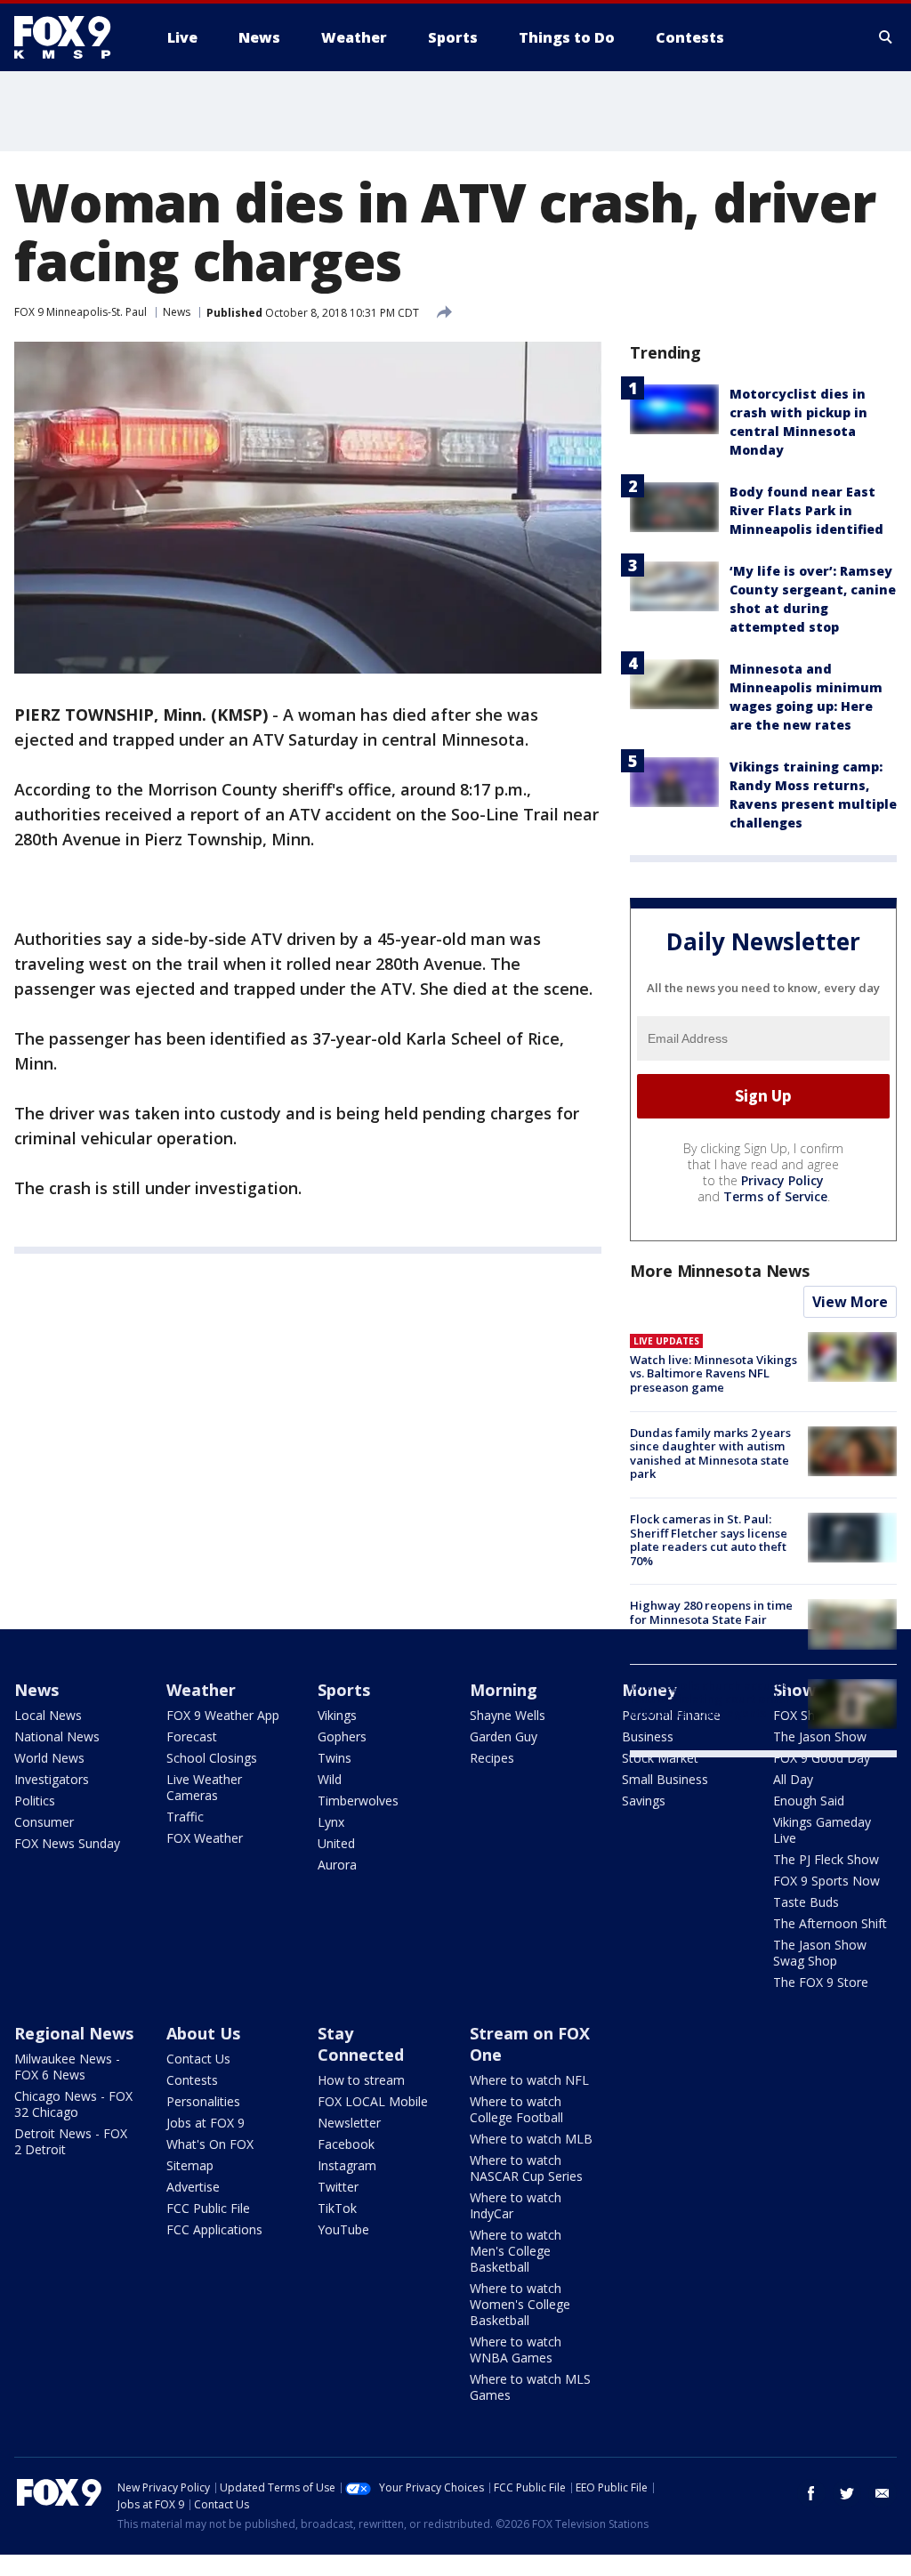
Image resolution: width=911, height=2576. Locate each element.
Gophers (342, 1736)
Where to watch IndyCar (516, 2205)
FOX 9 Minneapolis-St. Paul (81, 312)
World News (49, 1758)
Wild (330, 1779)
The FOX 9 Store (821, 1982)
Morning (504, 1690)
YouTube (343, 2229)
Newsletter (349, 2123)
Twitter (338, 2187)
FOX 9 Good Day (822, 1758)
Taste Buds (806, 1902)
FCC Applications (214, 2229)
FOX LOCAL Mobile (373, 2101)
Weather (201, 1690)
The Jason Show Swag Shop (820, 1953)
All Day (793, 1779)
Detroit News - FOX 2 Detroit (71, 2141)
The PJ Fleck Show (826, 1859)
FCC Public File (208, 2208)
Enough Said (809, 1801)
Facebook (346, 2144)
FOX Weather (205, 1838)
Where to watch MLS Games (530, 2387)
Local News (48, 1715)
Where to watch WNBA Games (516, 2350)
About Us (203, 2033)
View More (850, 1302)
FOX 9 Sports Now (826, 1881)
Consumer (44, 1822)
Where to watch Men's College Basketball (516, 2251)
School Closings (212, 1758)
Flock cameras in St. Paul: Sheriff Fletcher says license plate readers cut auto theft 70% (709, 1540)
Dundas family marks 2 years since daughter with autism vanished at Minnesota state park (710, 1454)
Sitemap (190, 2165)
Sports (344, 1690)
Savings (644, 1801)
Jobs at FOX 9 (206, 2123)
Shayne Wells (508, 1715)
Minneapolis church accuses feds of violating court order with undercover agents (710, 1699)
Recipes (492, 1758)
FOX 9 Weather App (223, 1715)
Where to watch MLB (531, 2139)
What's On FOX (210, 2144)
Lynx (331, 1822)
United (336, 1843)
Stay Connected (361, 2044)
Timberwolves (358, 1801)
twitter (847, 2493)
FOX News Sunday (67, 1843)
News (177, 312)
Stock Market (660, 1758)
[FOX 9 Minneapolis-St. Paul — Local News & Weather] (73, 37)
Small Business (665, 1779)
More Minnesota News (720, 1271)
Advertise (193, 2187)
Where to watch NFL (529, 2080)
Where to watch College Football (516, 2109)
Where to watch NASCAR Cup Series (526, 2168)
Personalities (203, 2101)
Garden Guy (504, 1736)
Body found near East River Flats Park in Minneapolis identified (806, 510)
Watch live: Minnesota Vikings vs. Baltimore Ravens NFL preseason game (713, 1373)
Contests (192, 2080)
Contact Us (198, 2059)
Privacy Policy (782, 1180)
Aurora (337, 1865)
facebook (811, 2493)
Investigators (52, 1779)
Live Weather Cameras (204, 1787)
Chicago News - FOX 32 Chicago (73, 2104)
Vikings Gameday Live (822, 1830)
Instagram (347, 2165)
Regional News (74, 2033)
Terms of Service (775, 1196)
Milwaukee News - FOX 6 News (67, 2067)
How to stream (361, 2080)
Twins (335, 1758)
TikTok (337, 2208)
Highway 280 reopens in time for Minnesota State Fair (711, 1612)
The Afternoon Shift (830, 1923)
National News (57, 1736)
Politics (35, 1801)
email (883, 2493)
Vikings (337, 1715)
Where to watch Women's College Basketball (520, 2304)
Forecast (192, 1736)
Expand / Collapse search (886, 37)
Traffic (185, 1817)
